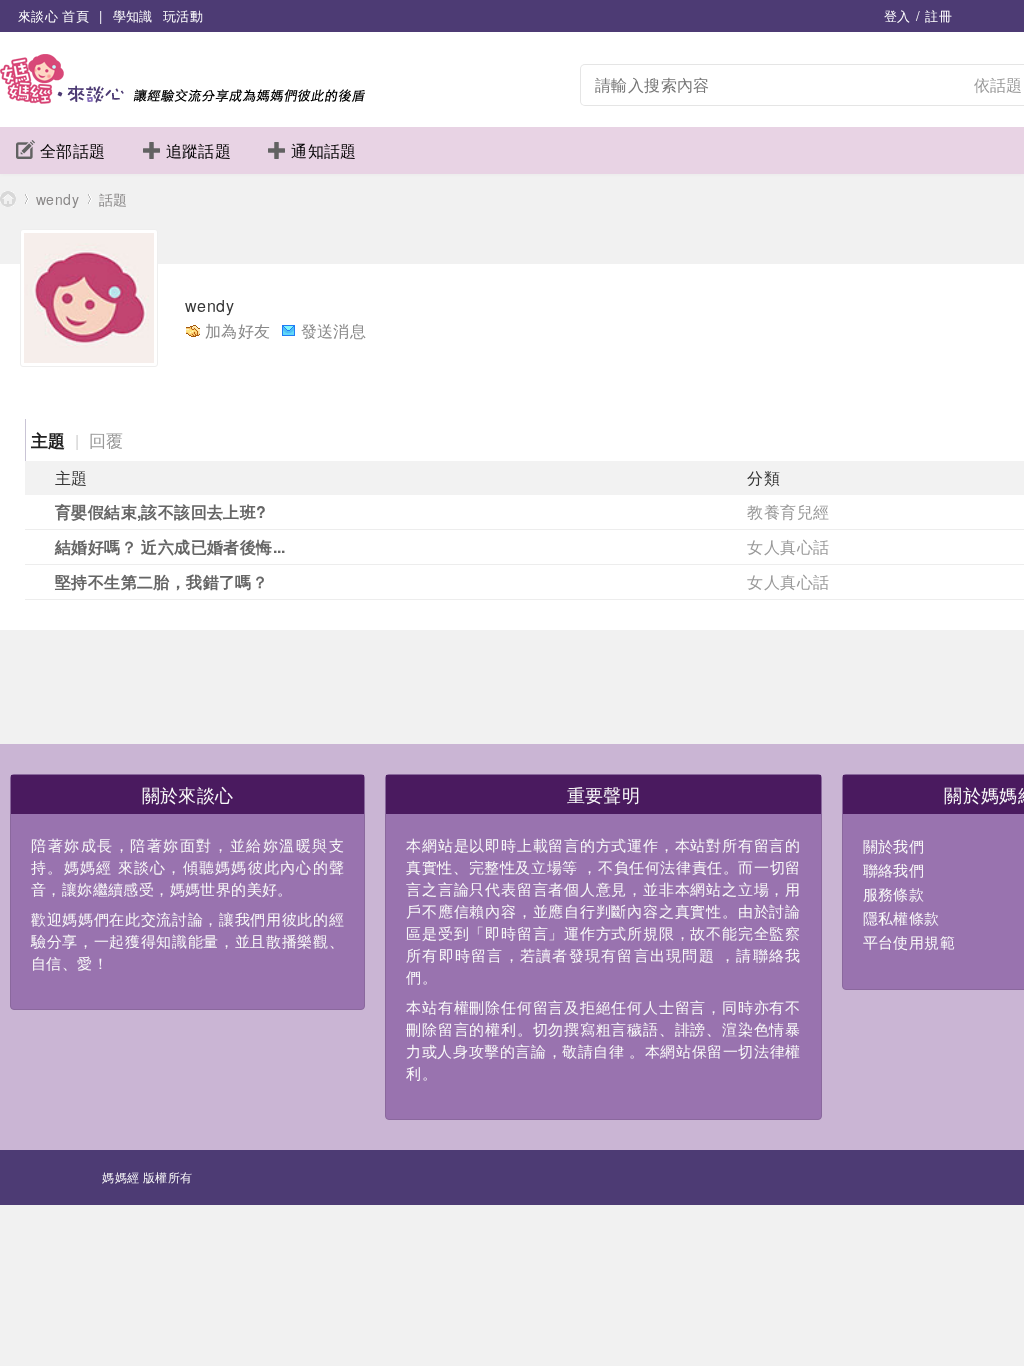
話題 (113, 199)
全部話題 (73, 150)
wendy (57, 199)
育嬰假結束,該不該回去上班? (161, 511)
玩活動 (183, 15)
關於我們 (894, 845)
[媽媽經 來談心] (182, 97)
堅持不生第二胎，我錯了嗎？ (161, 581)
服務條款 (894, 893)
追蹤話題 (199, 150)
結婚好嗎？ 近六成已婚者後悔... (170, 546)
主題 (48, 440)
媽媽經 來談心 (8, 198)
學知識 (133, 15)
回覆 (106, 439)
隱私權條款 (901, 917)
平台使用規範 (909, 941)
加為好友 (238, 330)
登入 (897, 15)
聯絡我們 (894, 869)
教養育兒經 (788, 511)
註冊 (938, 15)
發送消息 (334, 330)
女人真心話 (788, 546)
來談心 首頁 (53, 15)
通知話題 (324, 150)
